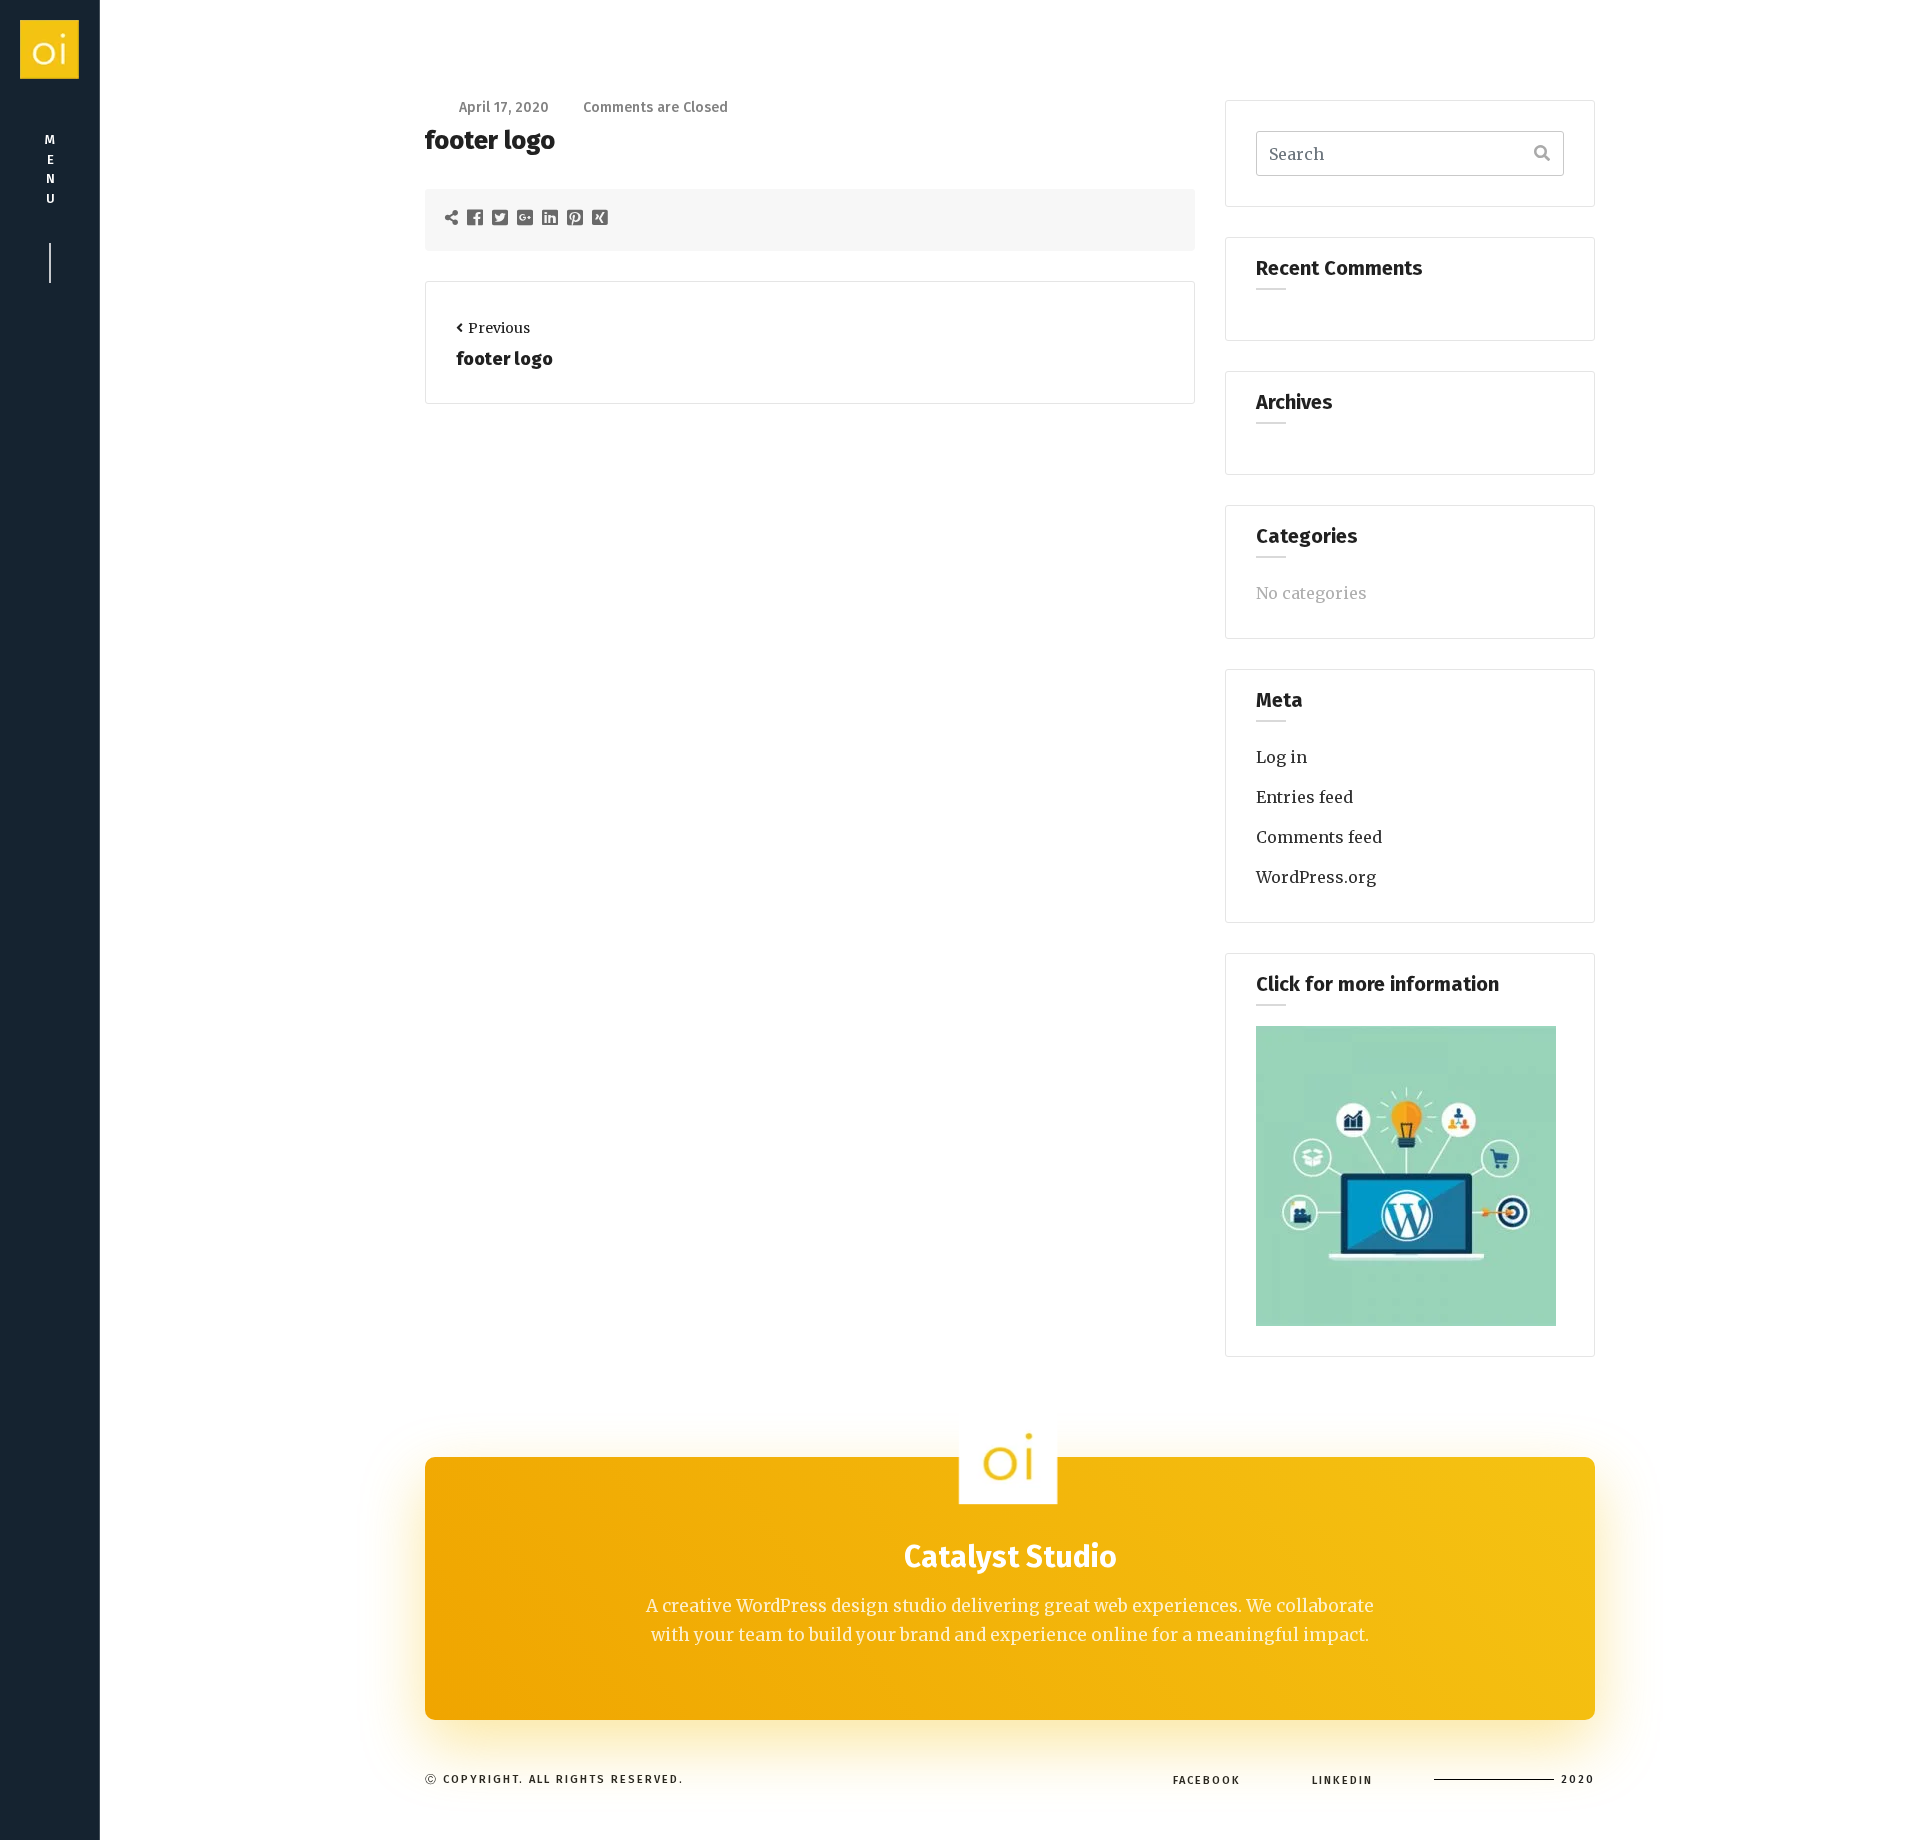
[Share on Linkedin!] (552, 217)
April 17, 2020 (504, 107)
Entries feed (1304, 797)
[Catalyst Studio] (50, 50)
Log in (1281, 757)
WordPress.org (1316, 877)
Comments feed (1319, 837)
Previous (499, 328)
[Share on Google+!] (527, 217)
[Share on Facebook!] (477, 217)
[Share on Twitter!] (502, 217)
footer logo (504, 359)
